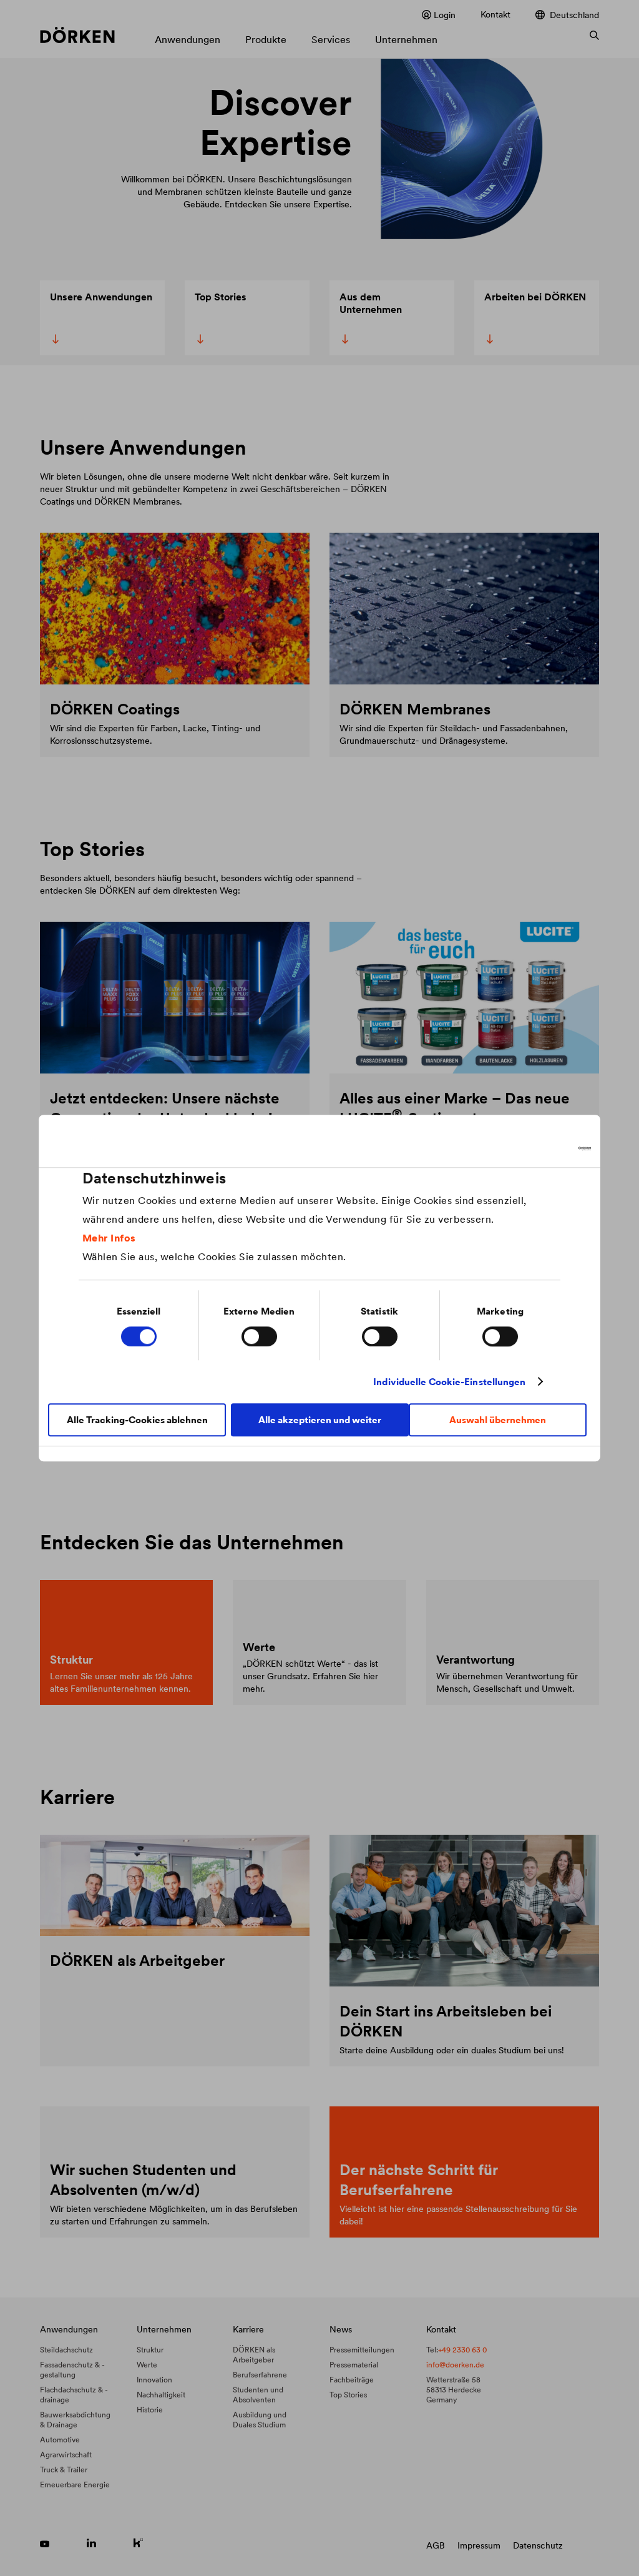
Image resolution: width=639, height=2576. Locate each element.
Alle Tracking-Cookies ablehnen (137, 1420)
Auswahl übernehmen (498, 1420)
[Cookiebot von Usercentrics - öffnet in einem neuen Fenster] (536, 1148)
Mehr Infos (109, 1238)
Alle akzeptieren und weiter (320, 1420)
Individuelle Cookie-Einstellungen (449, 1382)
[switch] (259, 1336)
